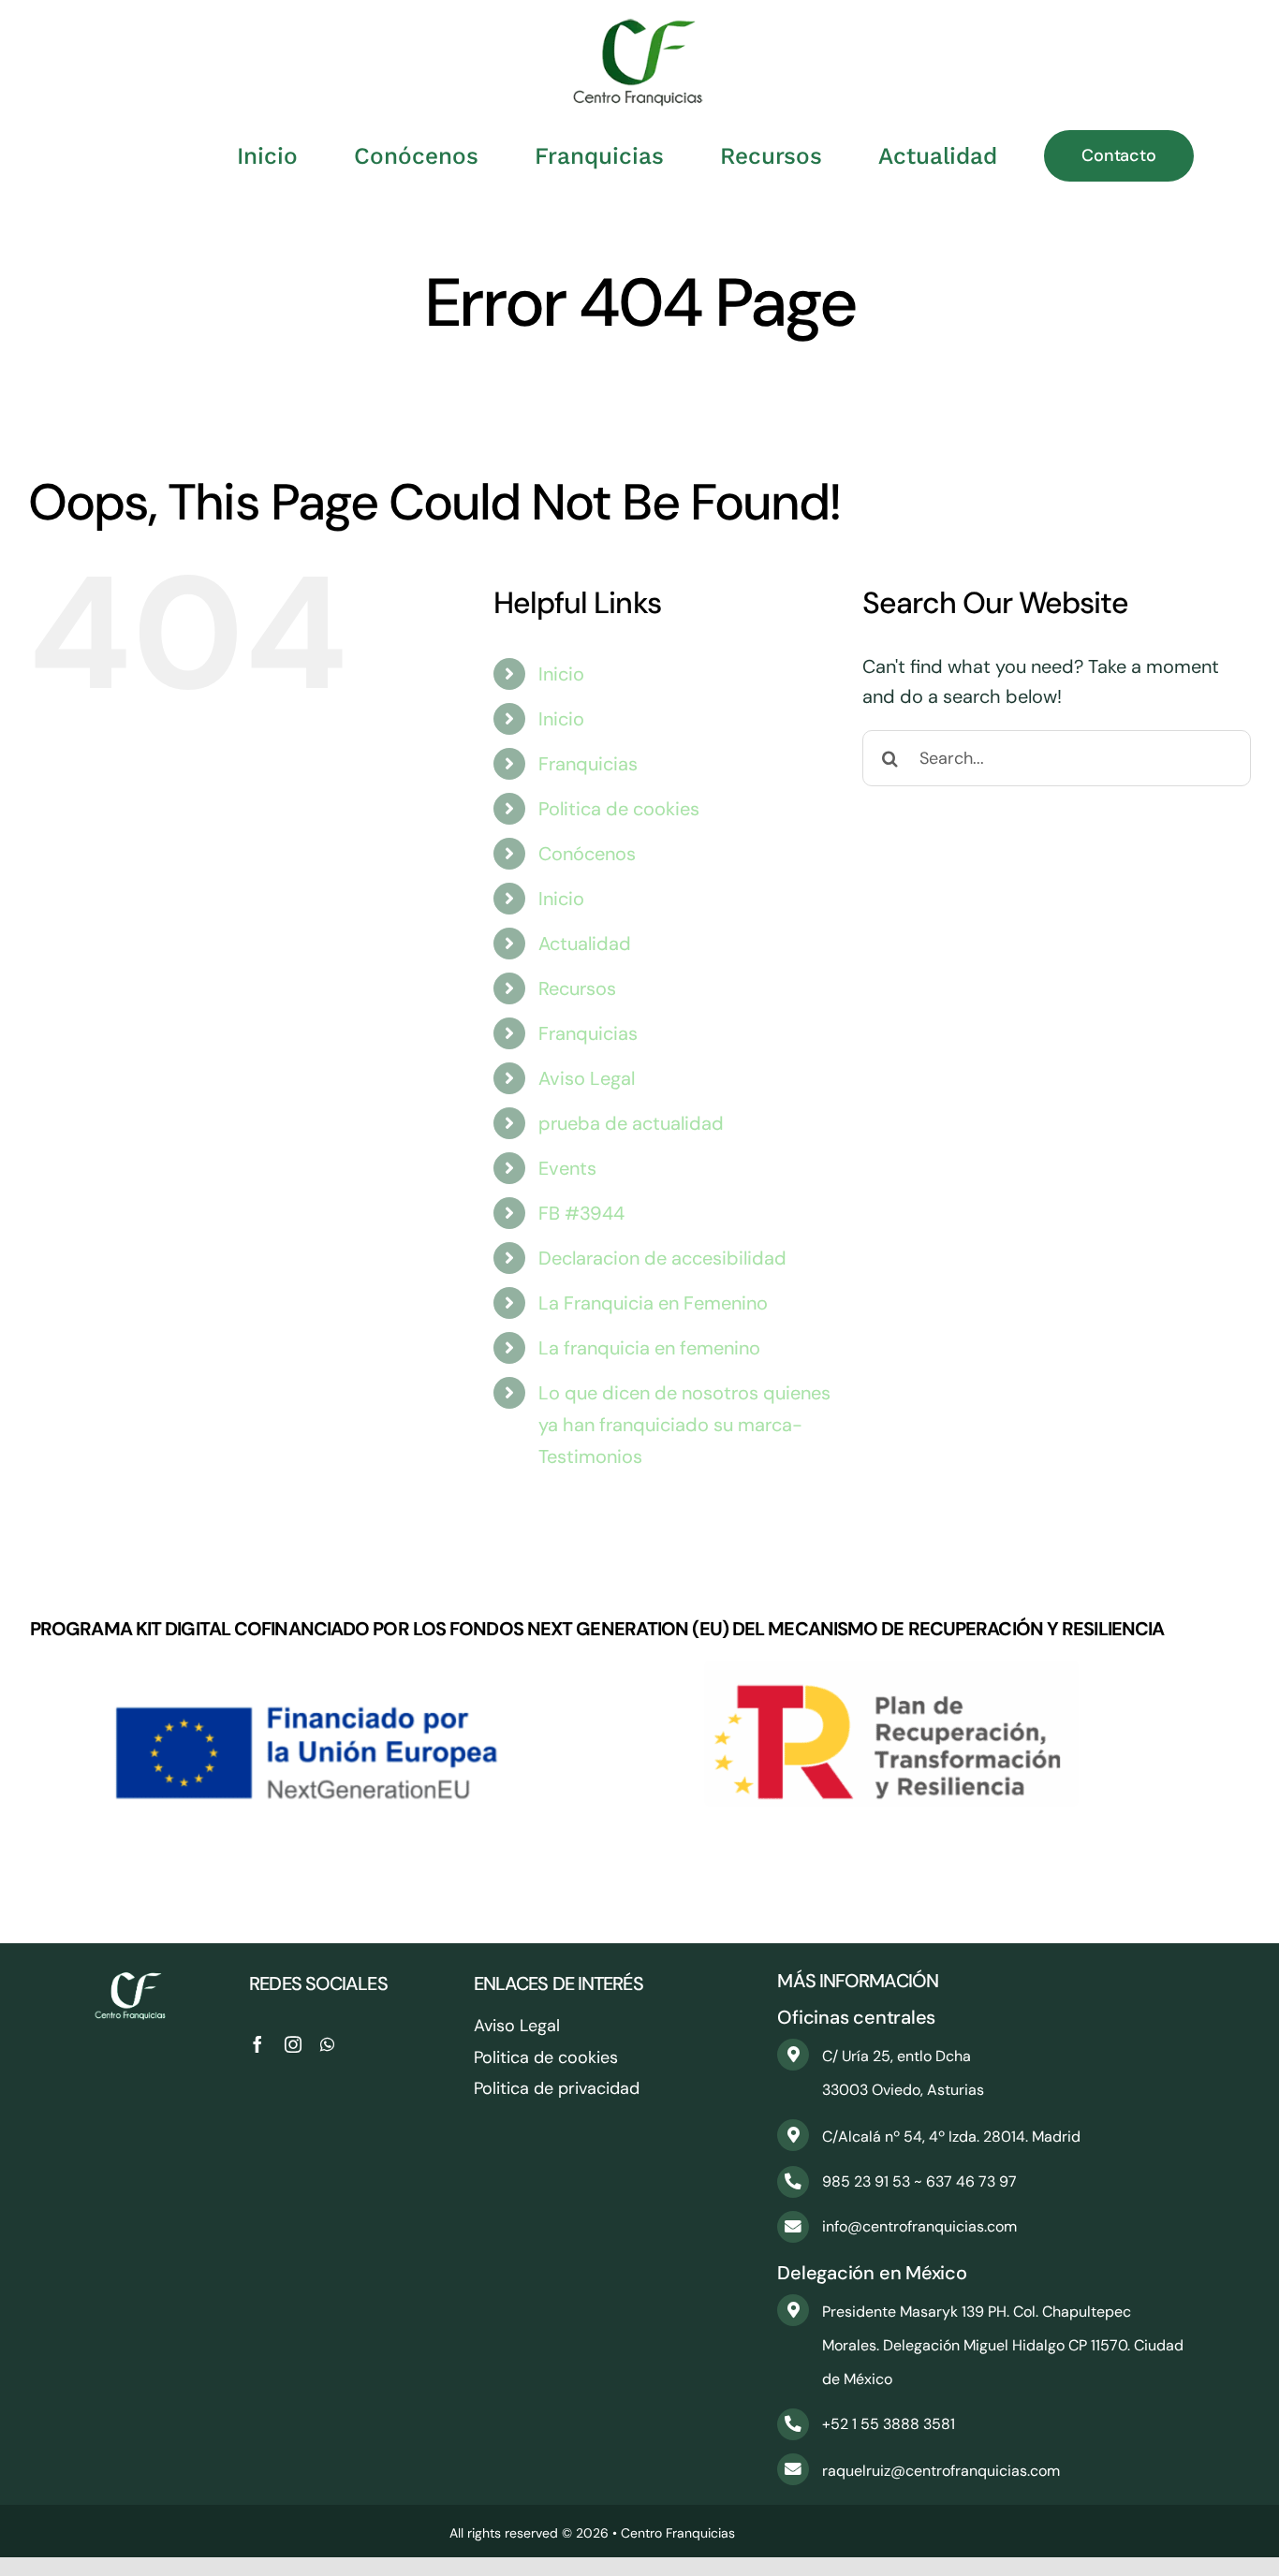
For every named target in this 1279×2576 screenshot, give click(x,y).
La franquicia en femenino (649, 1348)
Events (567, 1168)
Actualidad (585, 944)
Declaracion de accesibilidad (662, 1258)
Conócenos (587, 854)
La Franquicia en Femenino (653, 1303)
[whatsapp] (327, 2044)
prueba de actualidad (631, 1123)
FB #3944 (581, 1213)
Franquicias (588, 764)
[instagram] (293, 2044)
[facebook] (257, 2044)
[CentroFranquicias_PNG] (639, 28)
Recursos (577, 988)
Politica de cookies (619, 809)
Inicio (561, 674)
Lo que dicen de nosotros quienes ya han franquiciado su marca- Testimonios (684, 1425)
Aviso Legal (587, 1078)
